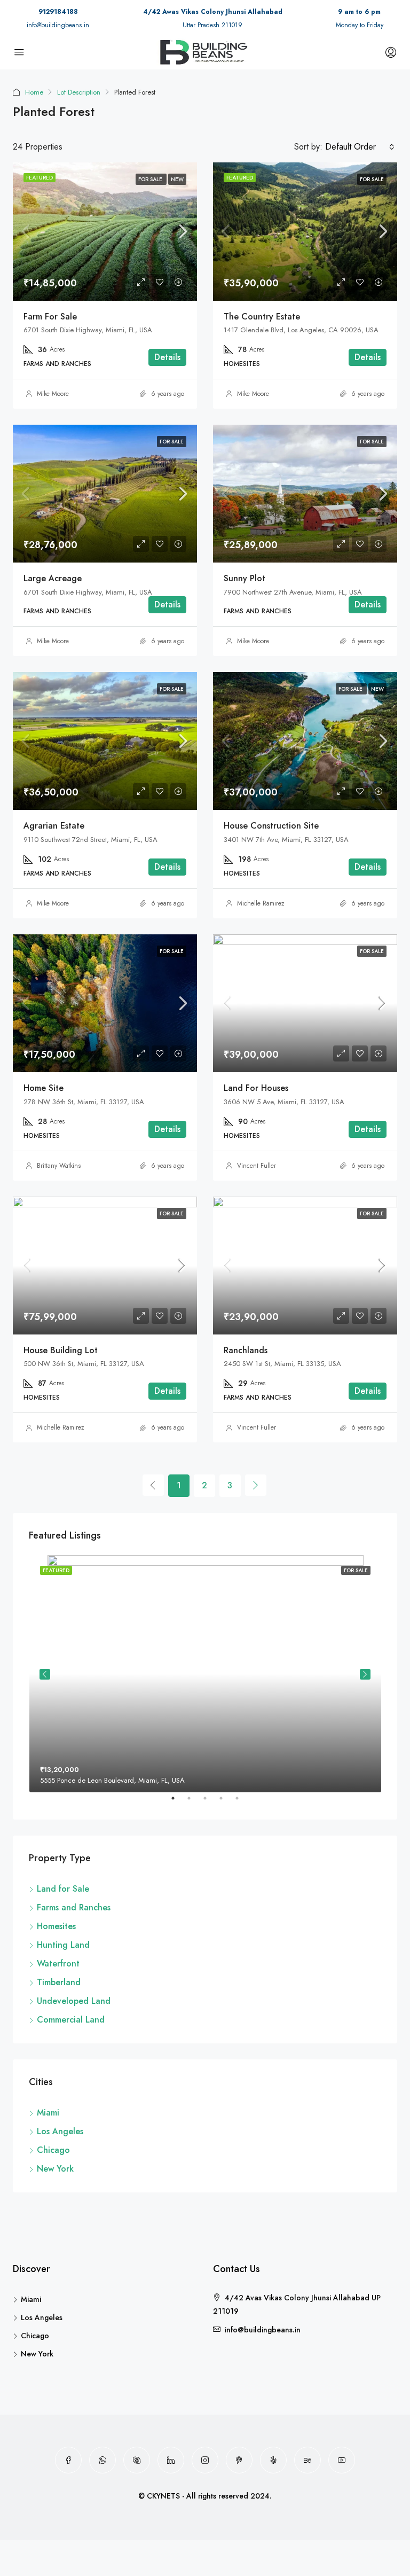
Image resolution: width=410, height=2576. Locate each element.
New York (55, 2169)
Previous (45, 1674)
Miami (48, 2113)
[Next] (256, 1485)
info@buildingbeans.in (58, 25)
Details (167, 357)
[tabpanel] (205, 1674)
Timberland (59, 1982)
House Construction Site (271, 826)
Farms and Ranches (74, 1907)
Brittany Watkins (59, 1166)
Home (34, 92)
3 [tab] (210, 1802)
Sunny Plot (245, 578)
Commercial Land (71, 2020)
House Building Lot (61, 1350)
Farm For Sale (50, 317)
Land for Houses (256, 1088)
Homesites (56, 1926)
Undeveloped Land (74, 2001)
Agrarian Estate (54, 826)
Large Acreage (53, 578)
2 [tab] (194, 1802)
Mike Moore (53, 394)
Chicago (53, 2150)
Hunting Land (63, 1945)
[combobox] (360, 147)
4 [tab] (226, 1802)
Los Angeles (60, 2131)
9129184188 (58, 12)
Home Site (44, 1088)
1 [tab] (178, 1802)
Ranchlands (246, 1350)
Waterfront (58, 1964)
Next (365, 1674)
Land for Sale (63, 1889)
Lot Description (79, 92)
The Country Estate (262, 317)
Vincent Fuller (257, 1166)
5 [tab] (242, 1802)
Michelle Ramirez (261, 903)
